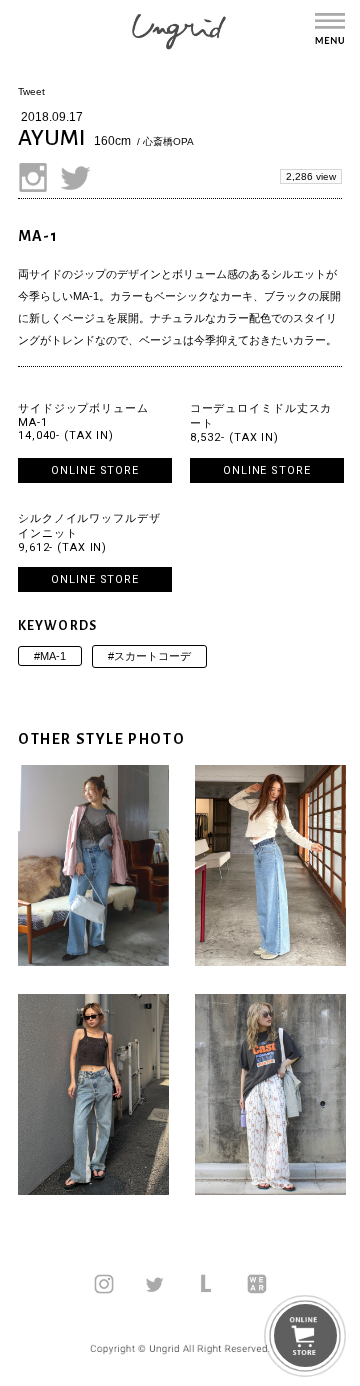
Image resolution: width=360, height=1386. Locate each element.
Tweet (31, 91)
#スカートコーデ (149, 656)
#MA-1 (50, 656)
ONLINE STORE (95, 470)
